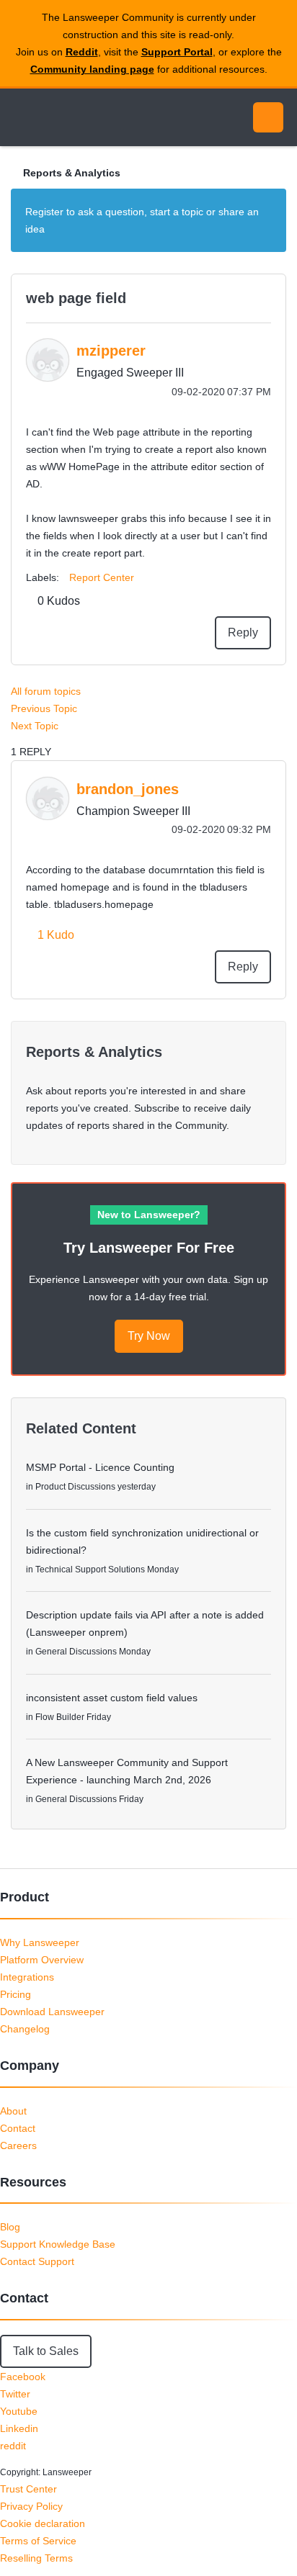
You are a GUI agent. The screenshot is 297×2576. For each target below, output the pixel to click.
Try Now (149, 1336)
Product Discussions (75, 1487)
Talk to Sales (46, 2351)
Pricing (15, 1994)
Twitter (15, 2394)
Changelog (25, 2029)
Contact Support (37, 2261)
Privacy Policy (31, 2506)
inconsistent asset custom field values (112, 1698)
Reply (243, 632)
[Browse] (22, 117)
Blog (10, 2227)
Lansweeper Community (79, 117)
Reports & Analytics (72, 173)
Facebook (23, 2377)
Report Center (102, 577)
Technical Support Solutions (90, 1570)
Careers (18, 2145)
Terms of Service (38, 2541)
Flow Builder (60, 1717)
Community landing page (92, 69)
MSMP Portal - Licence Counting (100, 1467)
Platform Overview (42, 1960)
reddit (13, 2446)
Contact (18, 2128)
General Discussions (76, 1652)
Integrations (27, 1977)
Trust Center (28, 2489)
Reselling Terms (36, 2558)
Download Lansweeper (52, 2012)
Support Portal (177, 52)
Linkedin (19, 2428)
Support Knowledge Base (58, 2244)
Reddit (82, 52)
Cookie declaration (43, 2523)
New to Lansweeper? (149, 1215)
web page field (76, 298)
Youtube (19, 2411)
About (13, 2111)
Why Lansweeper (40, 1942)
